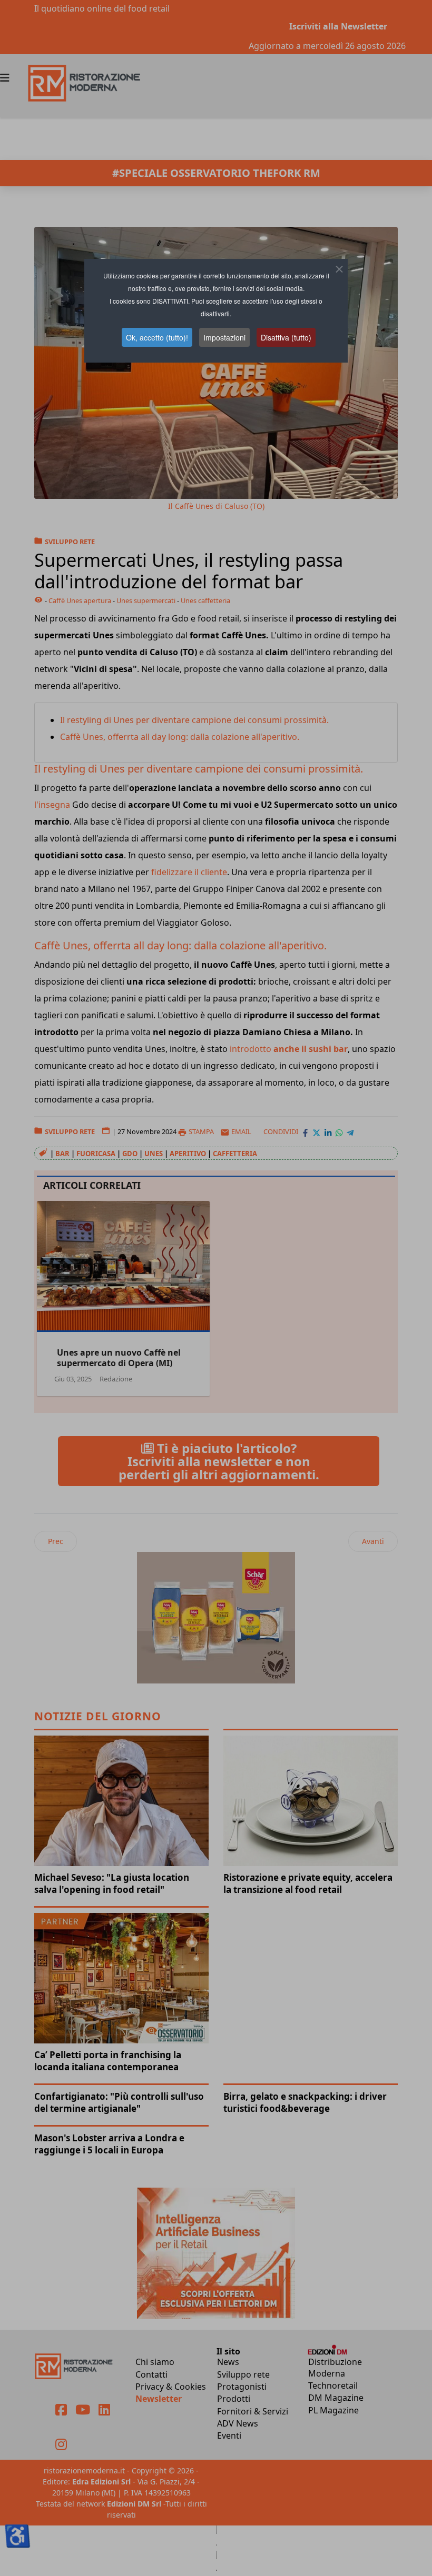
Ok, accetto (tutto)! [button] (157, 337)
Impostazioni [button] (224, 337)
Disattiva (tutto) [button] (286, 337)
